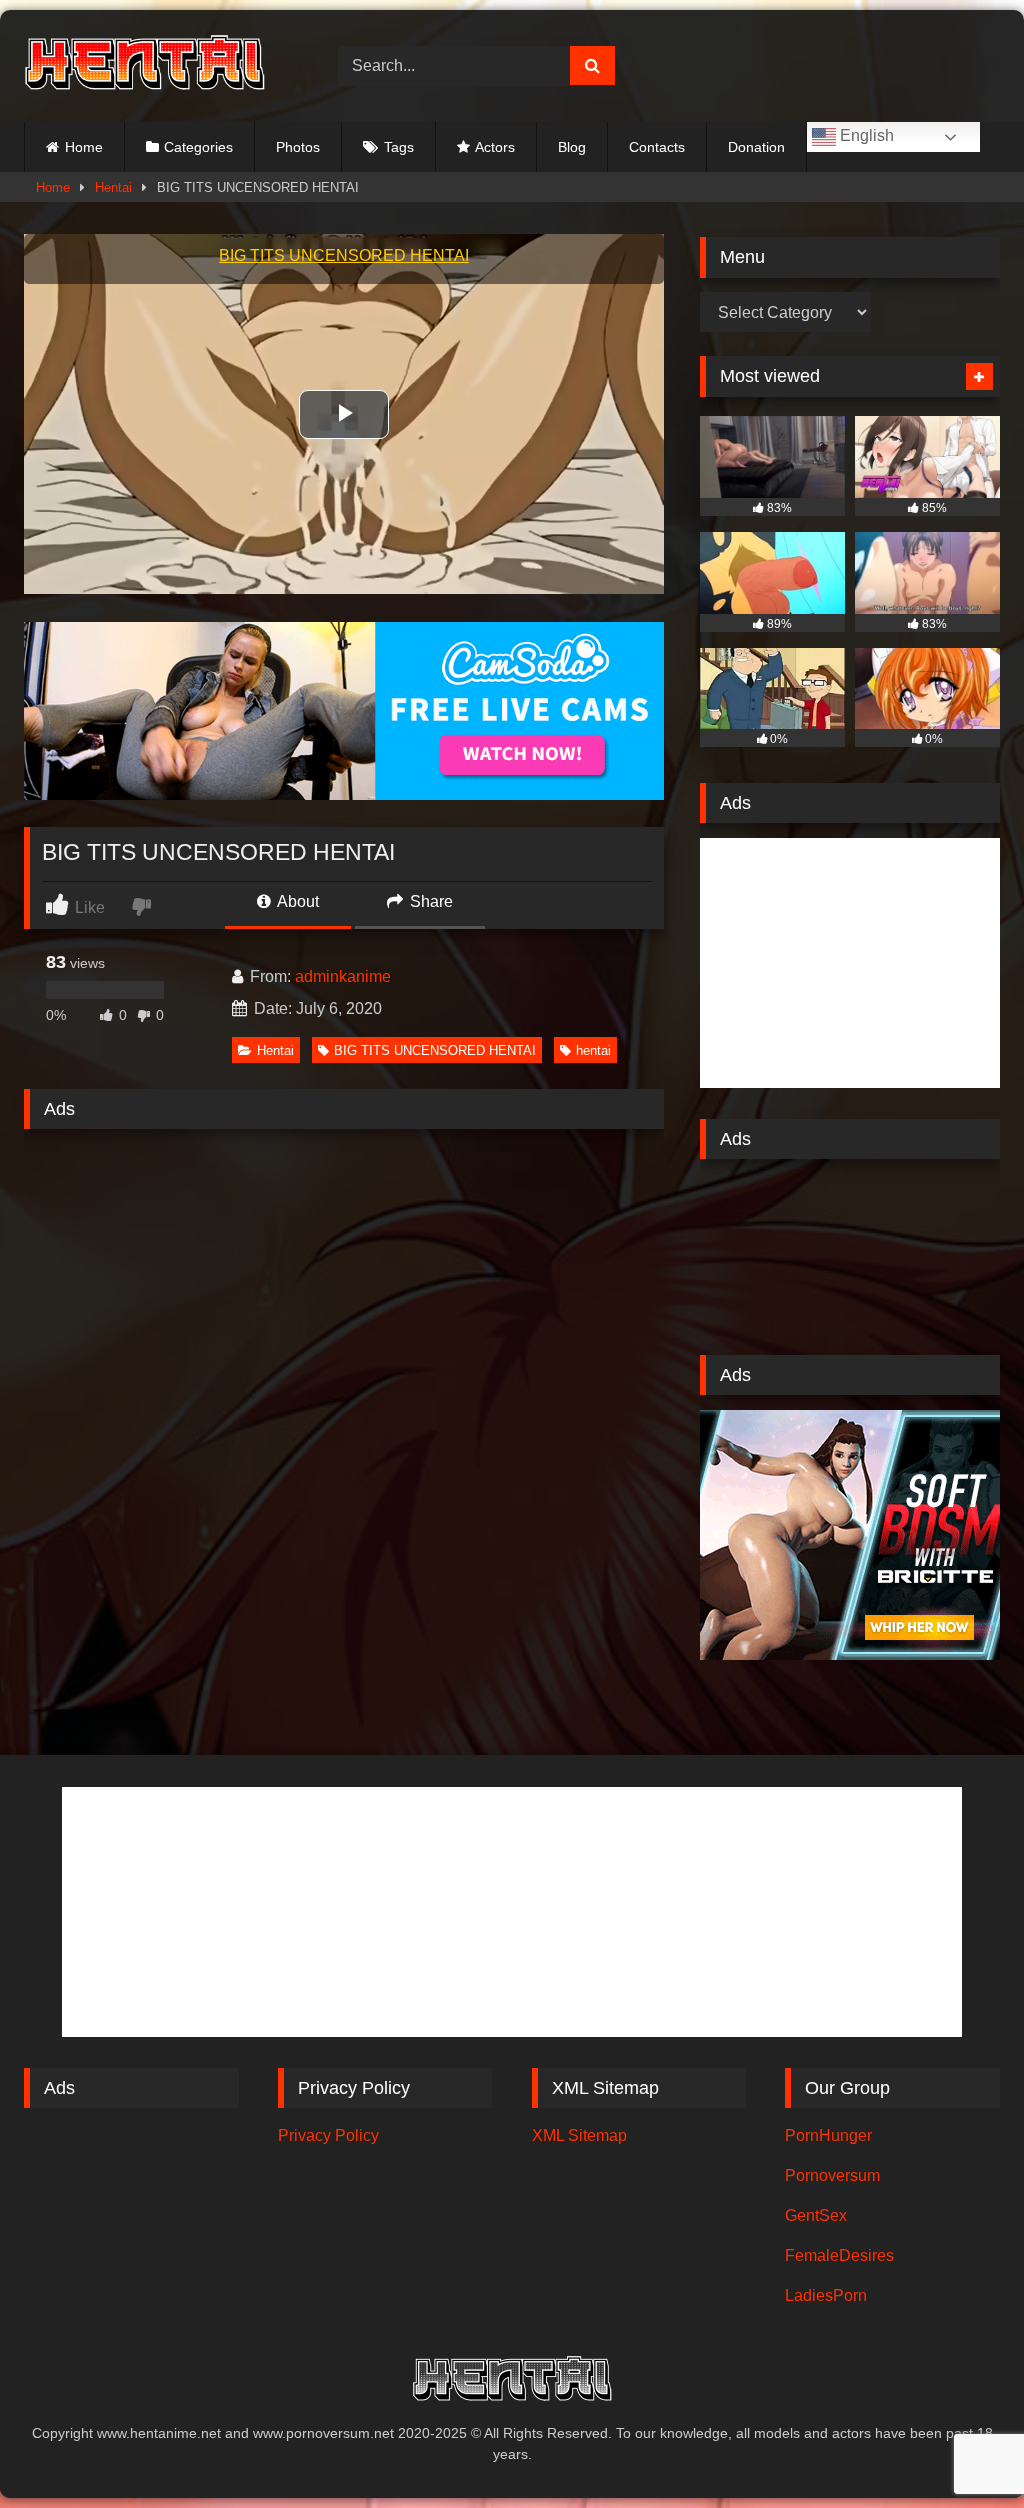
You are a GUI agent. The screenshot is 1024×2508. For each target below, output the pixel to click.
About (296, 901)
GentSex (816, 2215)
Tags (399, 147)
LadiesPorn (826, 2295)
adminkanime (343, 976)
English (865, 135)
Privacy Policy (328, 2135)
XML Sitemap (579, 2135)
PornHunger (828, 2135)
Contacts (657, 147)
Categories (198, 147)
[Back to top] (962, 2448)
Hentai (113, 187)
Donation (756, 147)
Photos (298, 147)
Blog (572, 147)
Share (429, 901)
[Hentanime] (158, 65)
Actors (495, 147)
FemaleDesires (839, 2255)
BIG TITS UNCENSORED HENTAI (435, 1050)
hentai (593, 1050)
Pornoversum (832, 2175)
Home (84, 147)
